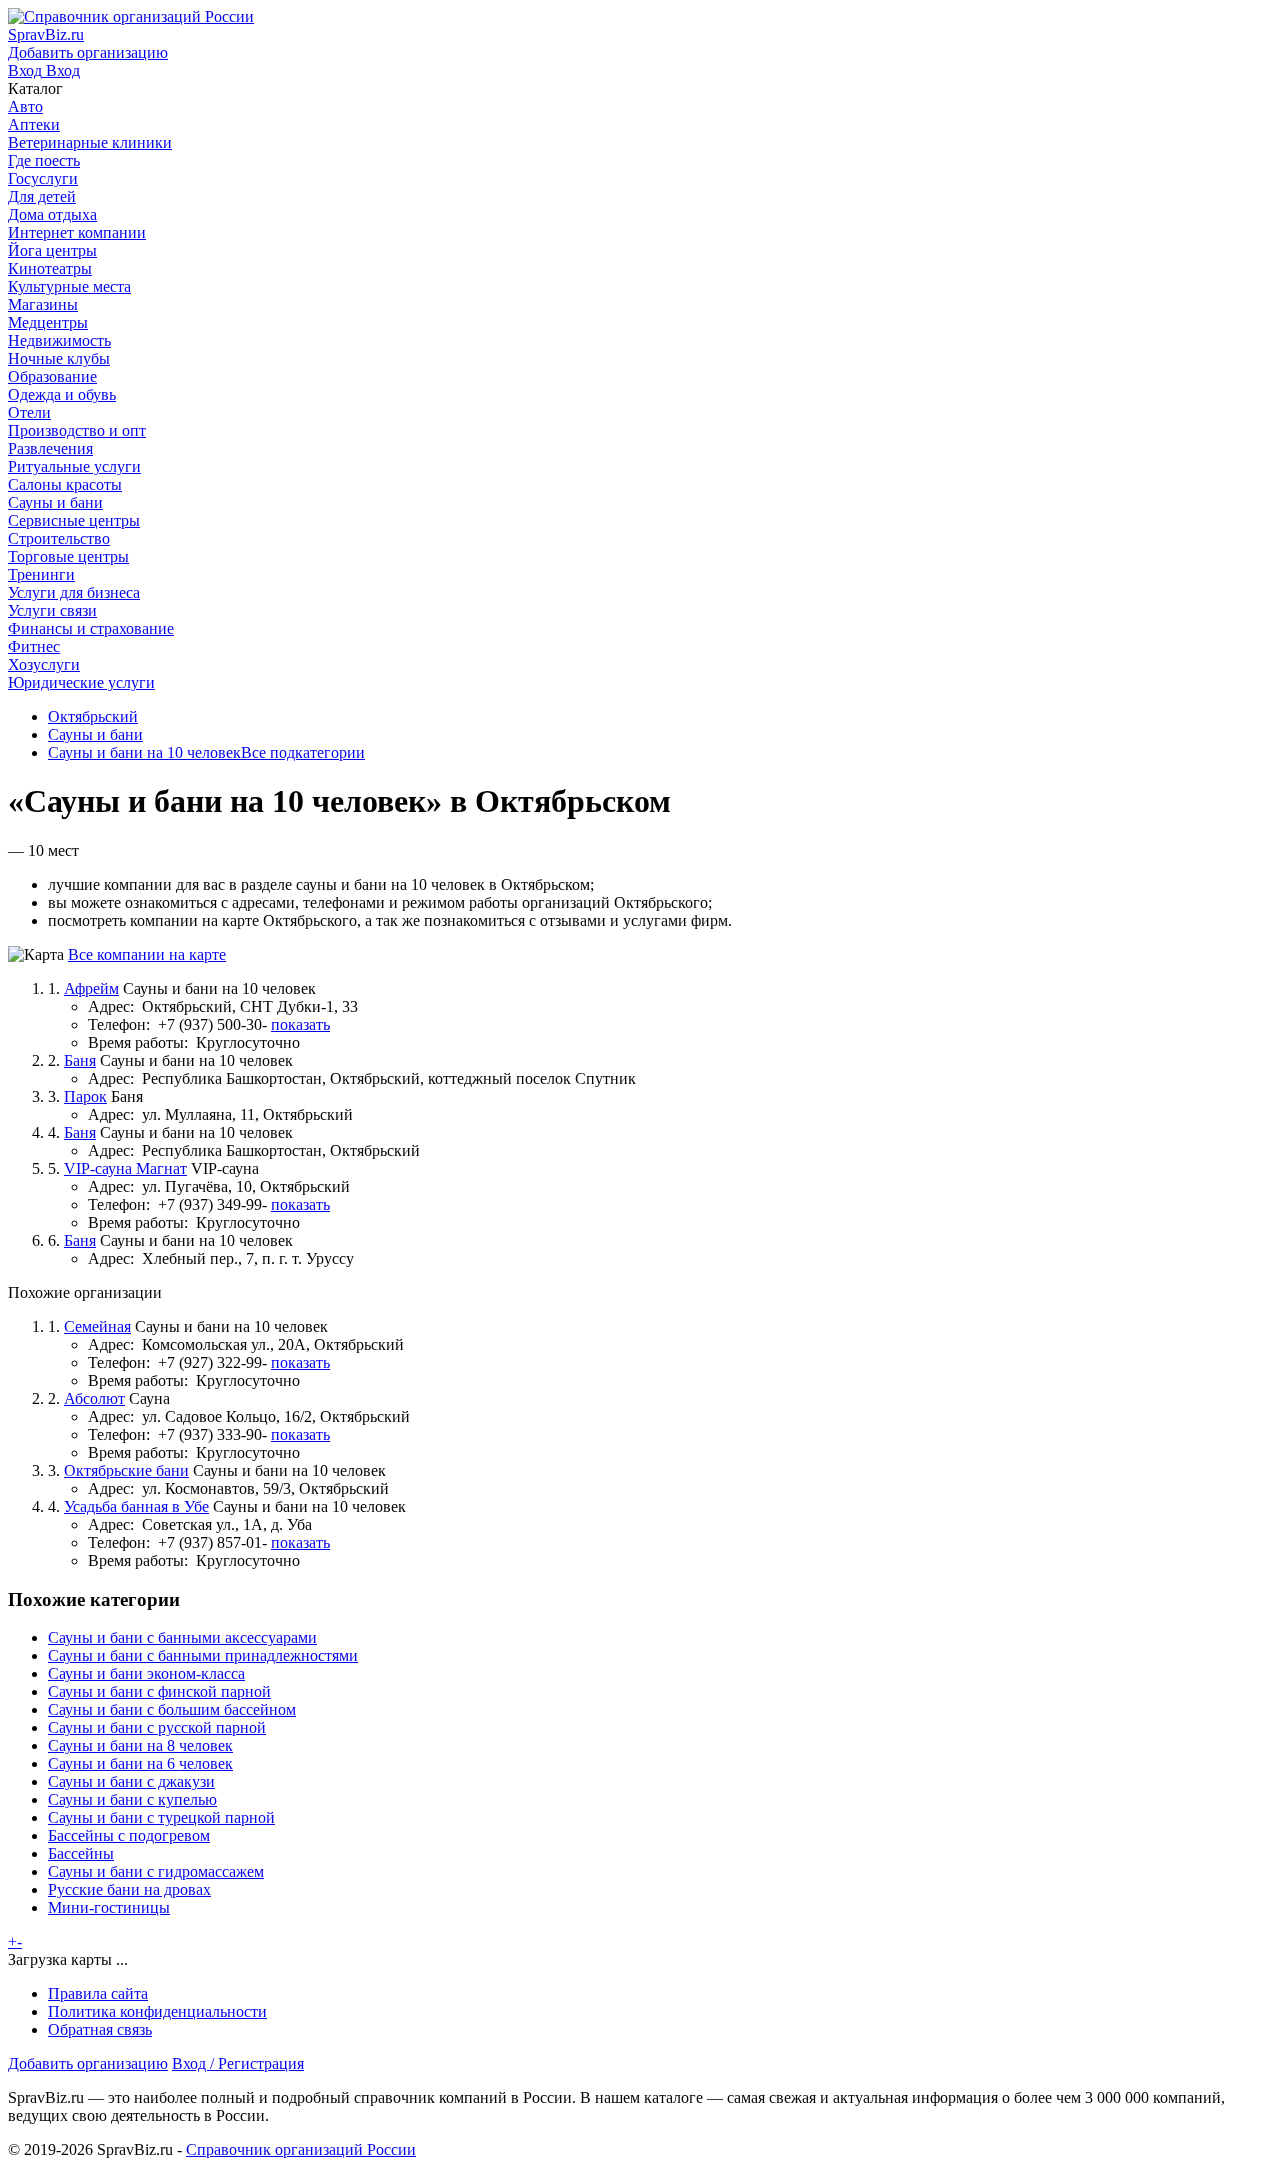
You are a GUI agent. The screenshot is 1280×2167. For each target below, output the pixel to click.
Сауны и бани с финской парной (159, 1691)
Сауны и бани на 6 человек (140, 1763)
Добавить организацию (88, 2063)
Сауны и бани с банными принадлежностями (203, 1655)
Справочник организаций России (301, 2149)
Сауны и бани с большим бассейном (172, 1709)
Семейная (97, 1326)
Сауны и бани (95, 734)
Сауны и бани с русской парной (157, 1727)
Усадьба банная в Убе (136, 1506)
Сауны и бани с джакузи (131, 1781)
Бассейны (81, 1853)
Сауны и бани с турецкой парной (161, 1817)
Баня (80, 1060)
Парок (85, 1096)
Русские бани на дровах (129, 1889)
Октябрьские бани (126, 1470)
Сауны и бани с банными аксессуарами (182, 1637)
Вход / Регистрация (238, 2063)
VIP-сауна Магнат (125, 1168)
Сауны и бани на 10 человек (144, 752)
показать (300, 1024)
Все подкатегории (303, 752)
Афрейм (91, 988)
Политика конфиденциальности (157, 2011)
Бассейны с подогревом (129, 1835)
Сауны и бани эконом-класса (146, 1673)
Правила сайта (98, 1993)
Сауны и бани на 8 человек (140, 1745)
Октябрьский (93, 716)
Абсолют (94, 1398)
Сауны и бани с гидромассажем (156, 1871)
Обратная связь (100, 2029)
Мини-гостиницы (109, 1907)
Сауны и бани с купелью (132, 1799)
